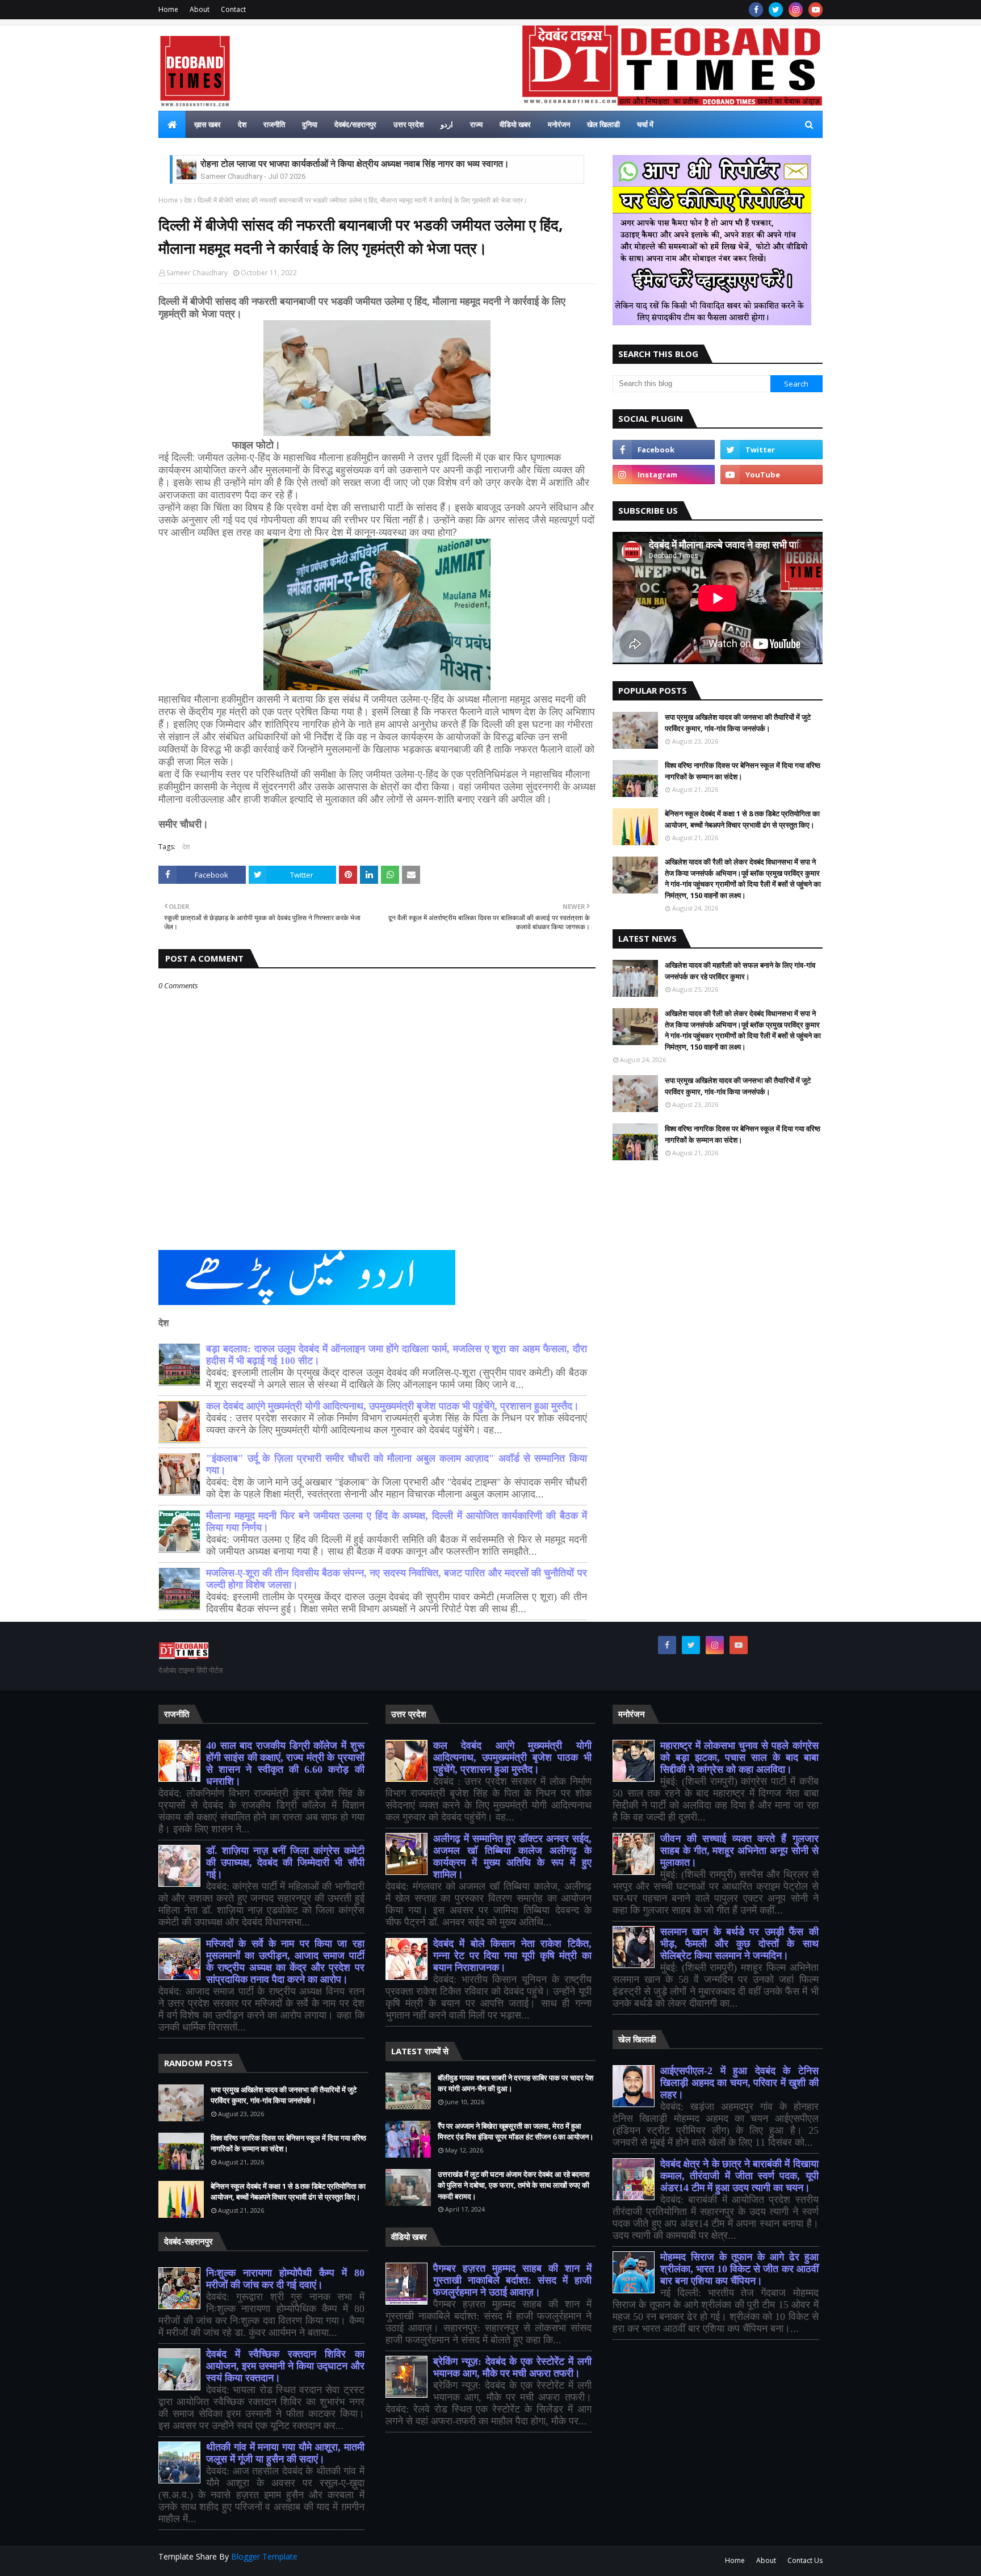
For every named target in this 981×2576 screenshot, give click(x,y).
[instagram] (796, 10)
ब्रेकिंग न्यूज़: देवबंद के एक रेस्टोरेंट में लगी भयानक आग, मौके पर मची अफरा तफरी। (512, 2367)
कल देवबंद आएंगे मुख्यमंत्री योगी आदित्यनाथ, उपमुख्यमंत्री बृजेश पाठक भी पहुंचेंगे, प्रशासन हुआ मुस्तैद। (393, 1406)
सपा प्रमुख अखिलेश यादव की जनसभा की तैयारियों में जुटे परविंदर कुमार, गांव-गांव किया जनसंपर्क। (738, 723)
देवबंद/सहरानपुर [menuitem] (355, 124)
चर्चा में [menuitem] (645, 124)
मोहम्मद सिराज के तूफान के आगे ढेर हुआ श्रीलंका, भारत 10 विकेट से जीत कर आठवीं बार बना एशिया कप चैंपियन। (739, 2269)
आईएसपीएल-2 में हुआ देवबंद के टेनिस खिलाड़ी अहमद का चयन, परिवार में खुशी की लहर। (739, 2083)
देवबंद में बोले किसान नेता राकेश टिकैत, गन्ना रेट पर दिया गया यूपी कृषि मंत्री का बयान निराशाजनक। (512, 1956)
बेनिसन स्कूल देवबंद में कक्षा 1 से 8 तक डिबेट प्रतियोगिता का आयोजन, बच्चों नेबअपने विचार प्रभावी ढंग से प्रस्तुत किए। (742, 819)
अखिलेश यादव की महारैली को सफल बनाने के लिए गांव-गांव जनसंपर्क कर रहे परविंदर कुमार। (740, 971)
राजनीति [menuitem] (274, 124)
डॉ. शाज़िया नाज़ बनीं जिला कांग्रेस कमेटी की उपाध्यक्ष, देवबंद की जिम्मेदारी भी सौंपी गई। (285, 1862)
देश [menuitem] (242, 124)
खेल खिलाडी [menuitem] (603, 124)
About (200, 9)
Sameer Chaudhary (197, 273)
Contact (233, 9)
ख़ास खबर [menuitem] (207, 124)
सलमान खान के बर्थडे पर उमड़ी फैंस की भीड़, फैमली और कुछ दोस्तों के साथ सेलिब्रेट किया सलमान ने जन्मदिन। (739, 1944)
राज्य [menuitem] (476, 124)
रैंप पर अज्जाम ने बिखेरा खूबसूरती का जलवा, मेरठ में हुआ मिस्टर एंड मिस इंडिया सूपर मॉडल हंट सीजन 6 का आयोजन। (516, 2132)
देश (188, 200)
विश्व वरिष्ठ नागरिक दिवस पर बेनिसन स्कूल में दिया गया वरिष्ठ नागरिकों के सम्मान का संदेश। (743, 771)
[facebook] (756, 10)
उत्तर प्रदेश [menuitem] (408, 124)
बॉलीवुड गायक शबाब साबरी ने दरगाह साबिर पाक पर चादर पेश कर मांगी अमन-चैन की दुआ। (515, 2083)
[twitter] (776, 10)
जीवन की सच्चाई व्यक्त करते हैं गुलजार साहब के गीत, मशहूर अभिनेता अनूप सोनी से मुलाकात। (739, 1851)
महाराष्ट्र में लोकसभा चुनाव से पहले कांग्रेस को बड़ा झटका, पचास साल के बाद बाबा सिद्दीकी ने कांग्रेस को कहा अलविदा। (739, 1757)
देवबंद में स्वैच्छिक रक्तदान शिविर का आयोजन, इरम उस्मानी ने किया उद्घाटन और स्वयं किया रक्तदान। (285, 2366)
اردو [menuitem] (447, 124)
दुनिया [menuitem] (310, 124)
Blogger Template (264, 2556)
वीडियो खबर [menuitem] (515, 124)
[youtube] (816, 10)
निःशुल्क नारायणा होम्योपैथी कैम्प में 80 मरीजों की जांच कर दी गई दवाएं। (285, 2279)
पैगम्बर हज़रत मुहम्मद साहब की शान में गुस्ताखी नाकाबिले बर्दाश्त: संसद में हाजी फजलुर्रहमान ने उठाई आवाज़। (512, 2280)
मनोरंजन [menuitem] (559, 124)
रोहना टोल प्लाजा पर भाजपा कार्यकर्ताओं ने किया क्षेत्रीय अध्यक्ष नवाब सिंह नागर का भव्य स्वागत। (355, 164)
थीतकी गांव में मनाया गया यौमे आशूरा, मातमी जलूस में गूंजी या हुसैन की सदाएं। (285, 2453)
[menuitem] (172, 124)
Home (168, 9)
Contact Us (805, 2560)
